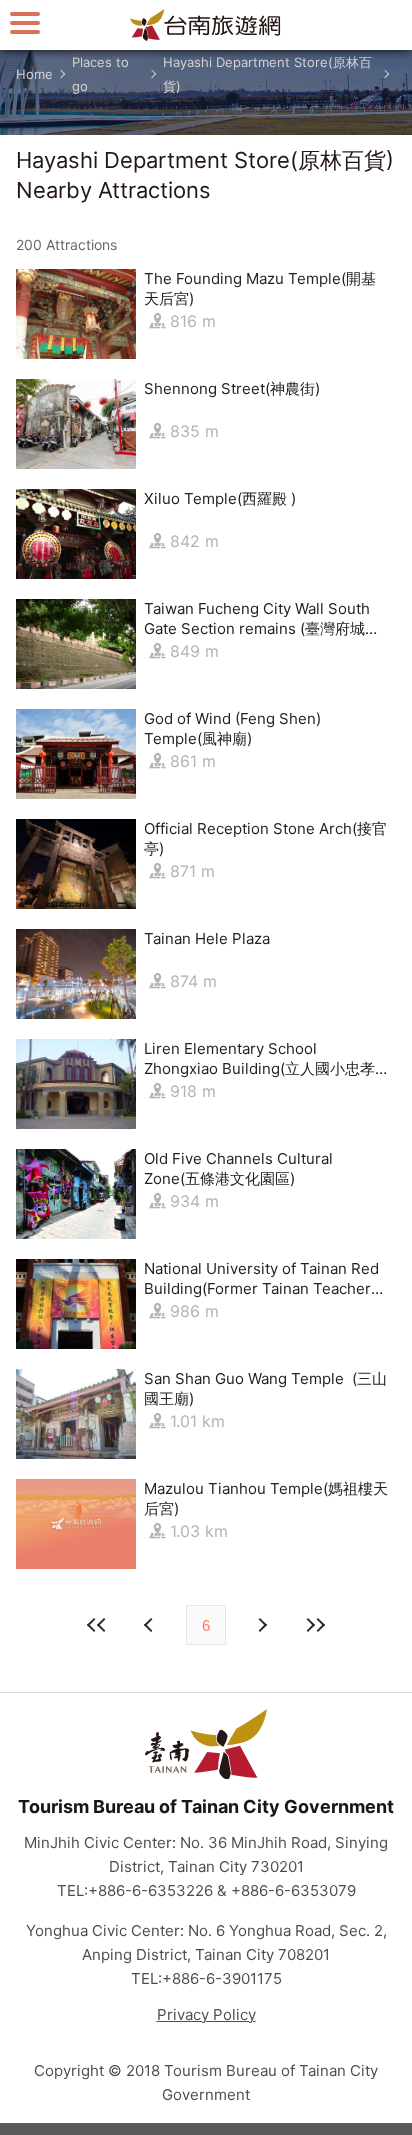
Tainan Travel (206, 25)
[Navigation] (25, 22)
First (97, 1625)
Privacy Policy (206, 2014)
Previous (261, 1625)
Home (34, 74)
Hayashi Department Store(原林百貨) (267, 74)
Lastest (315, 1625)
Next (151, 1625)
